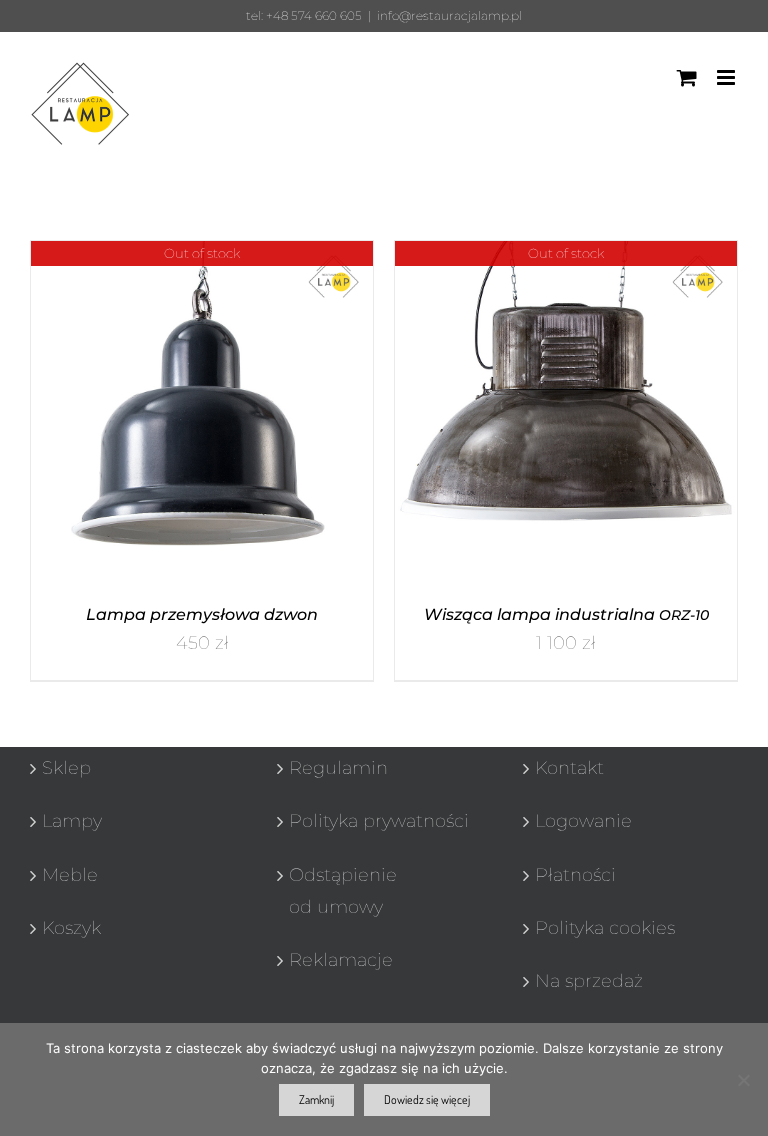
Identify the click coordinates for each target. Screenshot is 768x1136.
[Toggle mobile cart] (687, 77)
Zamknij (316, 1099)
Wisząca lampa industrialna (566, 614)
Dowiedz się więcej (427, 1099)
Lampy (72, 821)
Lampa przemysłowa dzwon (202, 614)
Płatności (575, 875)
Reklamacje (341, 960)
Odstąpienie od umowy (343, 891)
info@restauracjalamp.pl (449, 15)
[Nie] (743, 1080)
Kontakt (569, 768)
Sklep (66, 768)
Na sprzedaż (589, 981)
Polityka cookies (605, 928)
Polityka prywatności (379, 821)
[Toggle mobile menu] (727, 77)
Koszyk (71, 928)
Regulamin (338, 768)
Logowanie (583, 821)
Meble (70, 875)
